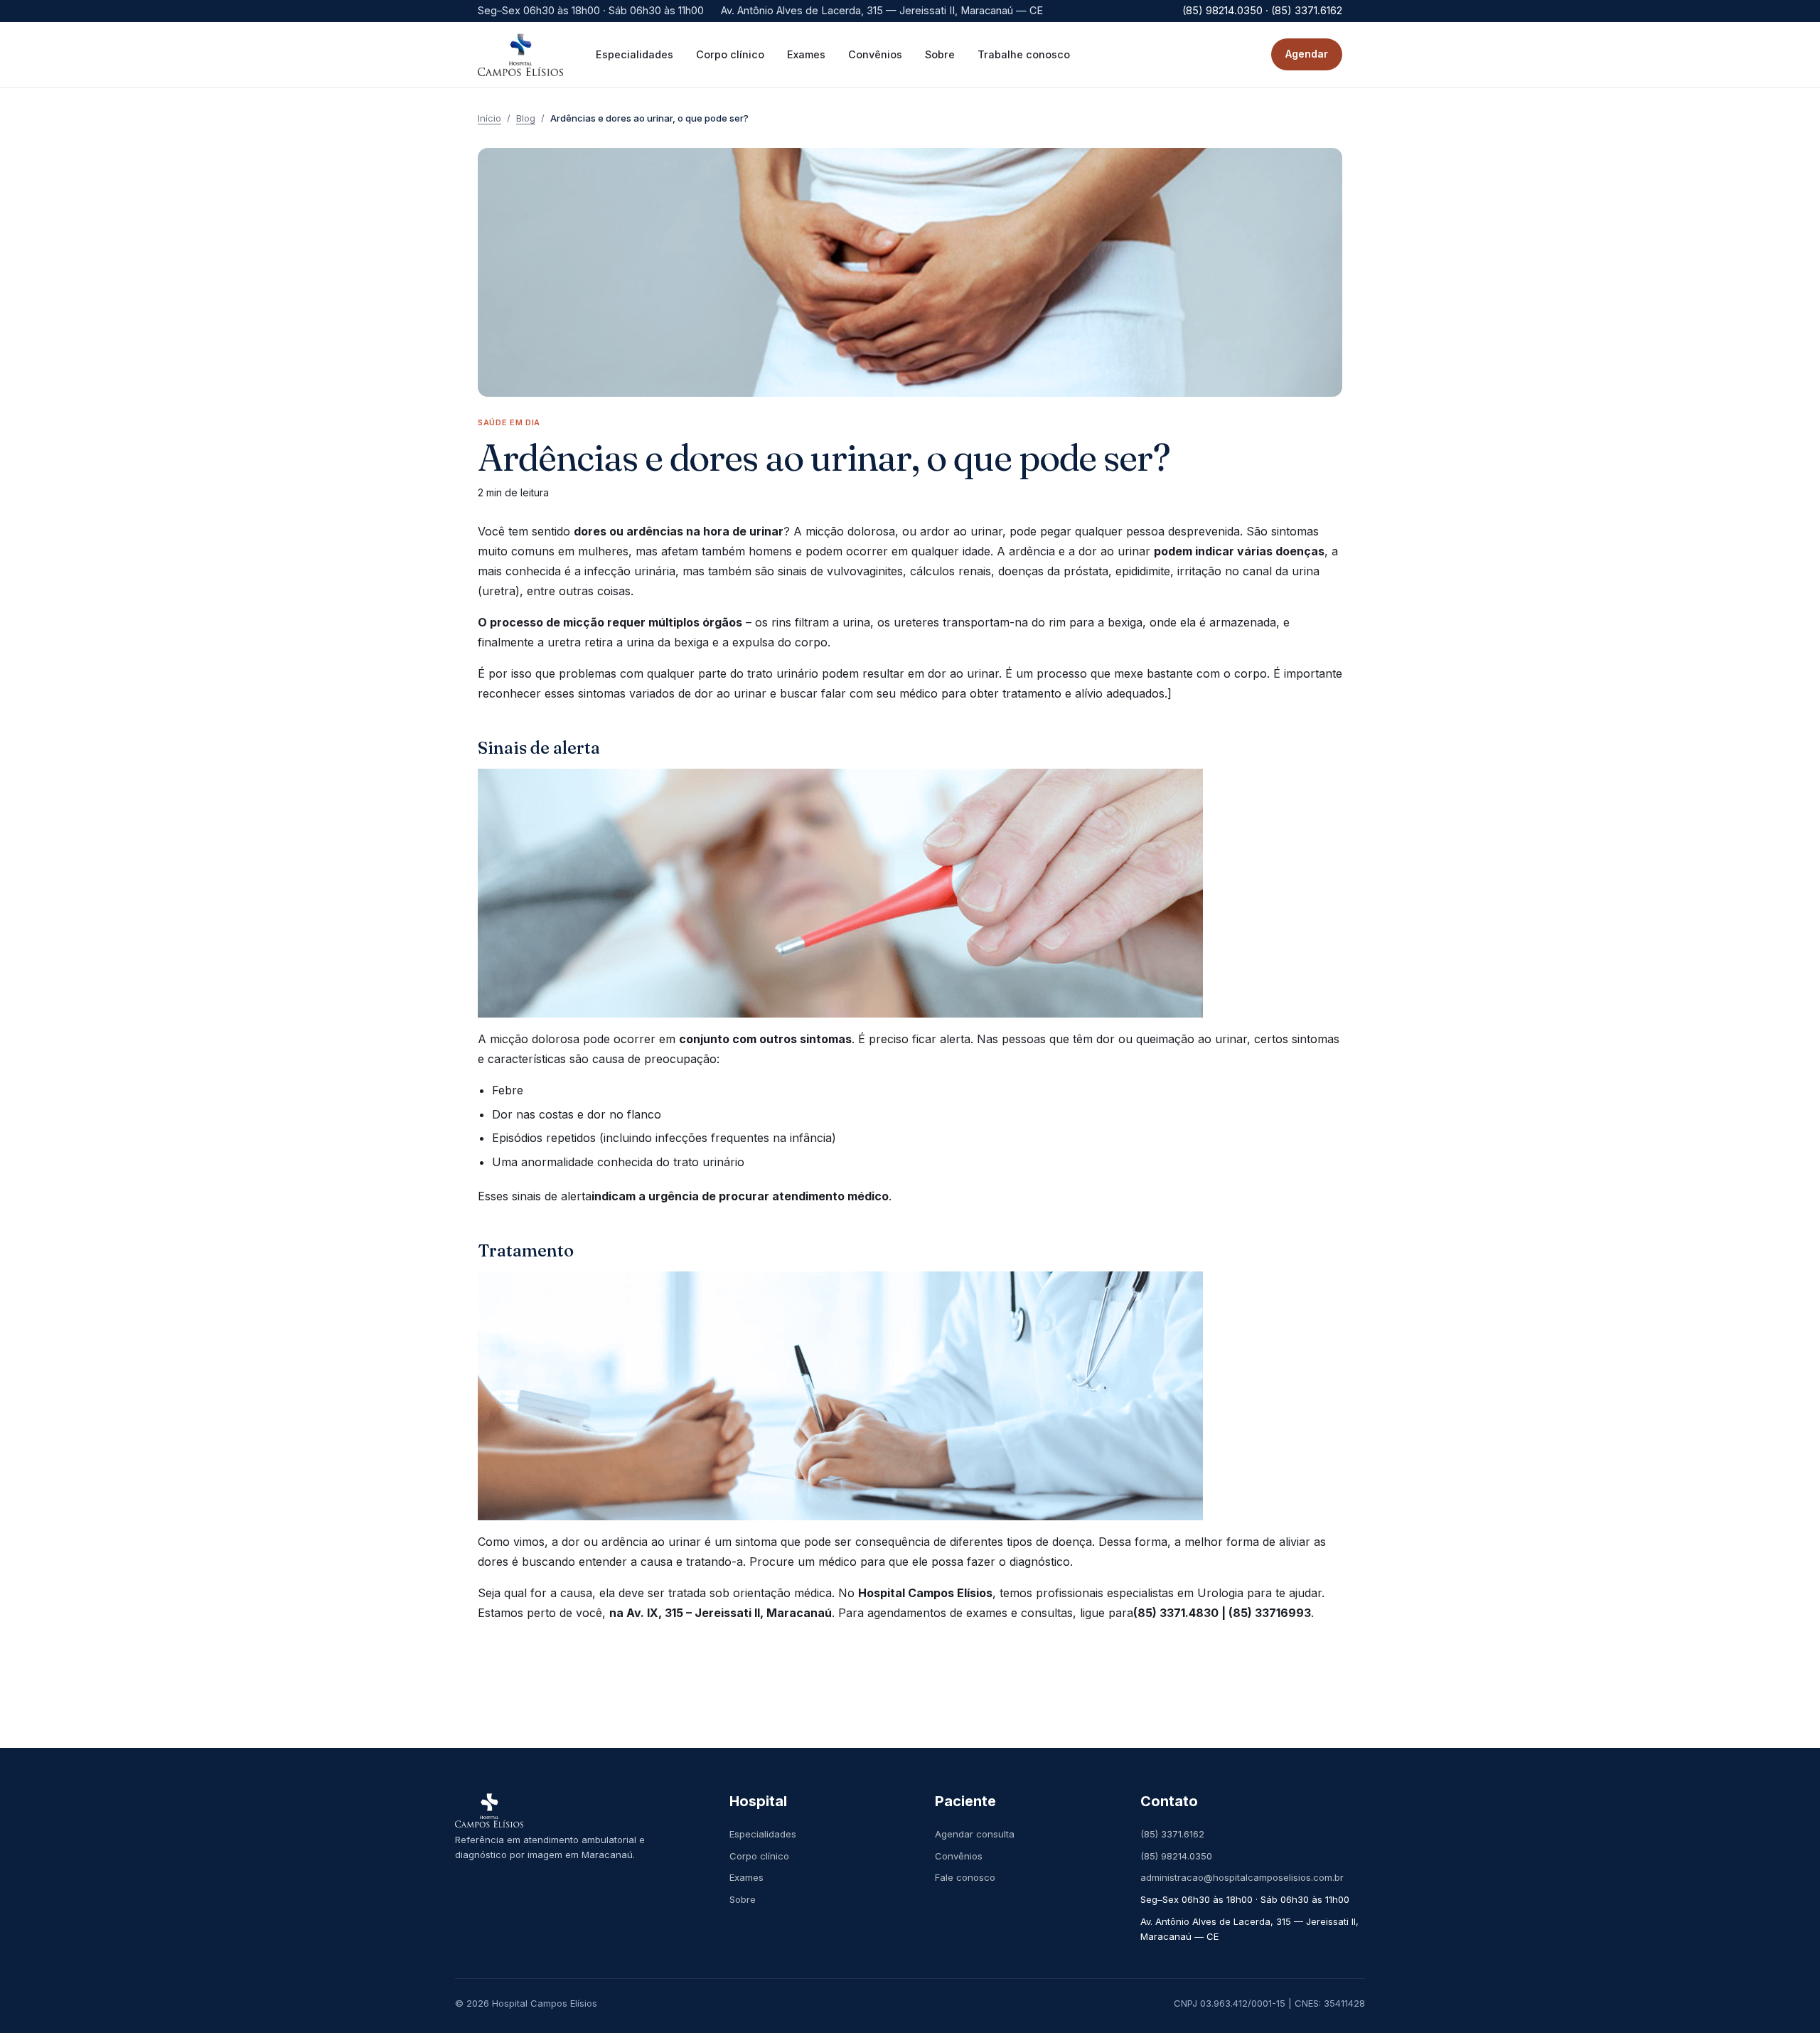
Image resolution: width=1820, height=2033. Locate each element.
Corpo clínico (759, 1856)
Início (489, 118)
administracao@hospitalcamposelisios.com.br (1242, 1877)
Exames (746, 1877)
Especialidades (763, 1834)
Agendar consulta (975, 1834)
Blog (526, 118)
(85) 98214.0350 (1176, 1856)
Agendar (1307, 54)
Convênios (959, 1856)
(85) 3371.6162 (1172, 1834)
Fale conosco (965, 1877)
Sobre (743, 1899)
